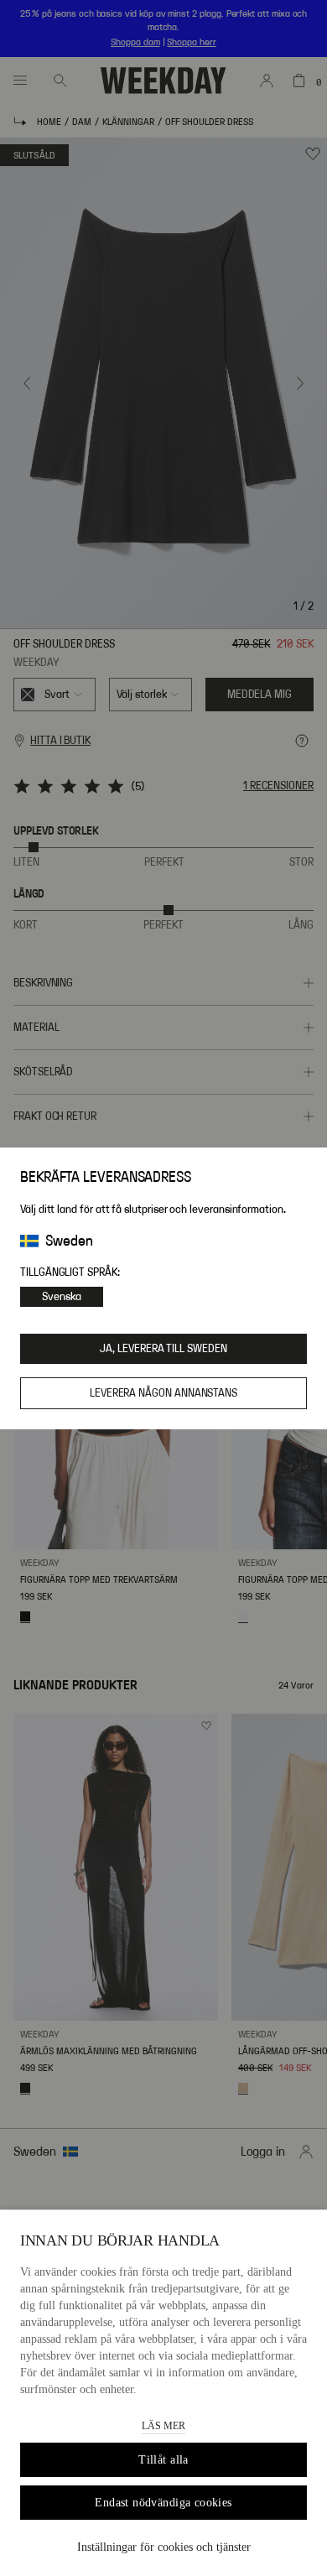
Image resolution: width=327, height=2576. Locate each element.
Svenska (62, 1297)
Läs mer (163, 2426)
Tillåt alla (163, 2460)
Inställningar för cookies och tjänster (164, 2547)
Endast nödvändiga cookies (163, 2503)
